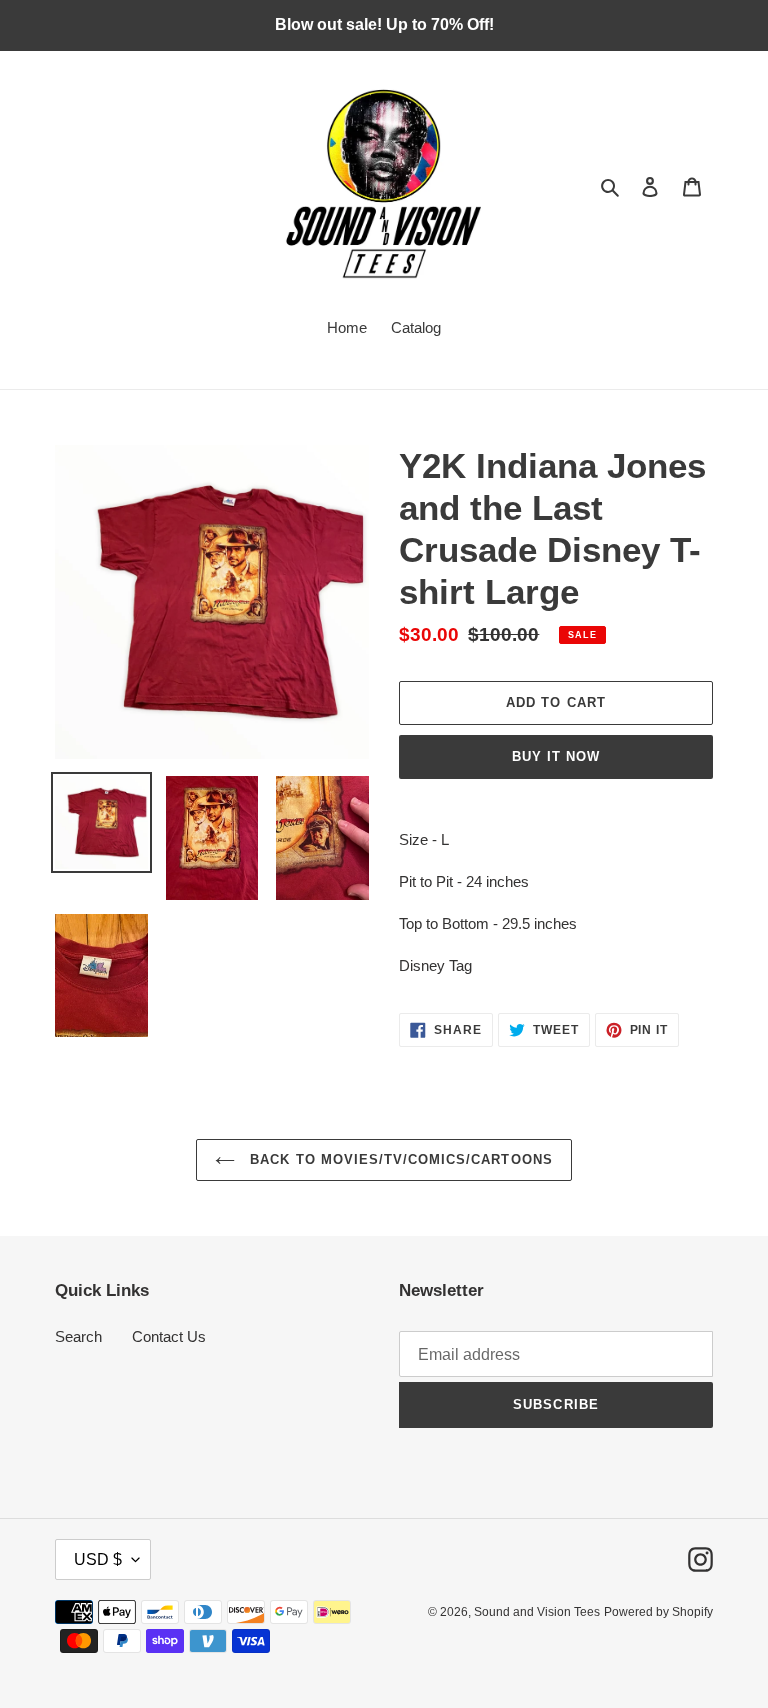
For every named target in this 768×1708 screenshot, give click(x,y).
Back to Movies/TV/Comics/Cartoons (398, 1159)
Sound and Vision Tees (537, 1612)
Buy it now (556, 756)
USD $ (98, 1559)
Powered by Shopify (658, 1612)
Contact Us (169, 1336)
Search (78, 1336)
